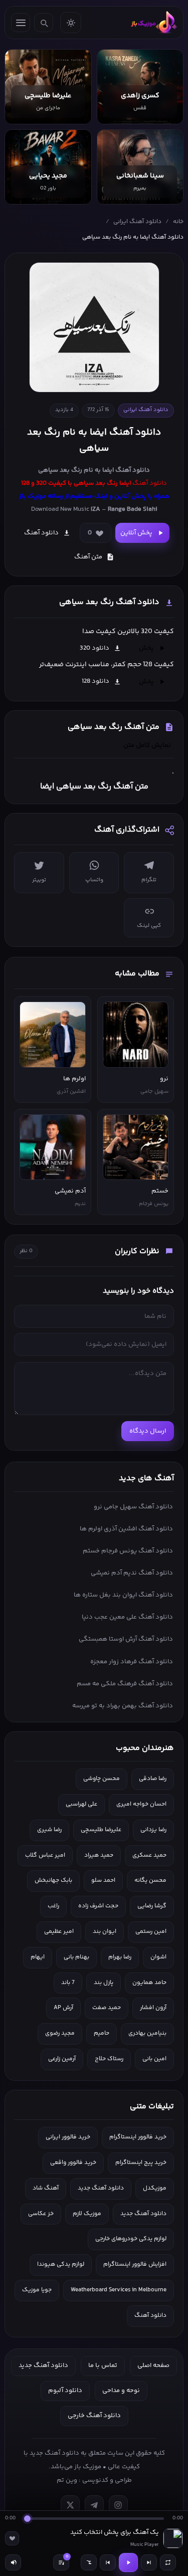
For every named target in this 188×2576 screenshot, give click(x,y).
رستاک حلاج (109, 2059)
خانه (178, 222)
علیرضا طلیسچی (101, 1830)
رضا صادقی (153, 1779)
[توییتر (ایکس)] (70, 2505)
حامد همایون (149, 1983)
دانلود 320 (95, 648)
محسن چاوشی (102, 1779)
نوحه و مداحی (121, 2391)
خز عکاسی (41, 2214)
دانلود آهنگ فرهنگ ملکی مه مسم (125, 1684)
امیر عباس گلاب (45, 1855)
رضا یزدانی (153, 1830)
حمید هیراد (99, 1855)
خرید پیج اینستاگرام (141, 2163)
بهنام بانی (76, 1957)
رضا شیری (49, 1830)
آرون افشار (153, 2008)
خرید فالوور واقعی (73, 2163)
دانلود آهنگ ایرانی (137, 222)
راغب (53, 1906)
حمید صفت (107, 2008)
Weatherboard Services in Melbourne (119, 2290)
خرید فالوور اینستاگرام (138, 2137)
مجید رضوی (60, 2033)
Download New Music (60, 509)
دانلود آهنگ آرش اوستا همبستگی (126, 1639)
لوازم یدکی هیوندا (61, 2264)
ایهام (38, 1957)
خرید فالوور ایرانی (68, 2137)
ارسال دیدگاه (148, 1431)
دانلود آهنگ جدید (101, 2188)
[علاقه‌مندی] (12, 2538)
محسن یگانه (150, 1880)
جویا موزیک (37, 2290)
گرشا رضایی (152, 1906)
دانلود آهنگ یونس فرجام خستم (128, 1551)
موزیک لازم (87, 2214)
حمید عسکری (149, 1855)
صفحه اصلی (153, 2365)
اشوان (158, 1957)
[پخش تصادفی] (89, 2562)
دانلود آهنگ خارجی (94, 2416)
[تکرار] (168, 2562)
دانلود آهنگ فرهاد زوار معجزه (132, 1662)
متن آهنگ (88, 557)
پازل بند (104, 1983)
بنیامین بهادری (147, 2033)
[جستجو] (44, 23)
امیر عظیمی (59, 1932)
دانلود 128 (96, 681)
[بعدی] (149, 2562)
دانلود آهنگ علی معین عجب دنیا (127, 1617)
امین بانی (154, 2059)
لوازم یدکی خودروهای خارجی (131, 2239)
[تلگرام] (94, 2505)
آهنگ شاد (46, 2188)
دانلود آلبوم (65, 2391)
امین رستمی (151, 1932)
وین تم (67, 2480)
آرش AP (63, 2008)
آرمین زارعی (62, 2059)
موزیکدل (155, 2188)
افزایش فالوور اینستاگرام (135, 2264)
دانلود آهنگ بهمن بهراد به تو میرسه (123, 1706)
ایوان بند (105, 1932)
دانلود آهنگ (133, 470)
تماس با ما (103, 2365)
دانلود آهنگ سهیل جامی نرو (133, 1507)
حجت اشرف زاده (98, 1906)
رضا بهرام (120, 1957)
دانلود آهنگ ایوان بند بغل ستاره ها (123, 1595)
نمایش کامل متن (147, 745)
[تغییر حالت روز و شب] (71, 23)
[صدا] (13, 2562)
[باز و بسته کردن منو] (21, 23)
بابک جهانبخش (53, 1880)
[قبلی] (108, 2562)
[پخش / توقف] (128, 2562)
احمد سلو (103, 1880)
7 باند (68, 1983)
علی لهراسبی (81, 1804)
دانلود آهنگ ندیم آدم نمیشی (132, 1573)
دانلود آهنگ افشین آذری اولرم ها (126, 1529)
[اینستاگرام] (118, 2505)
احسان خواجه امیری (141, 1804)
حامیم (102, 2033)
